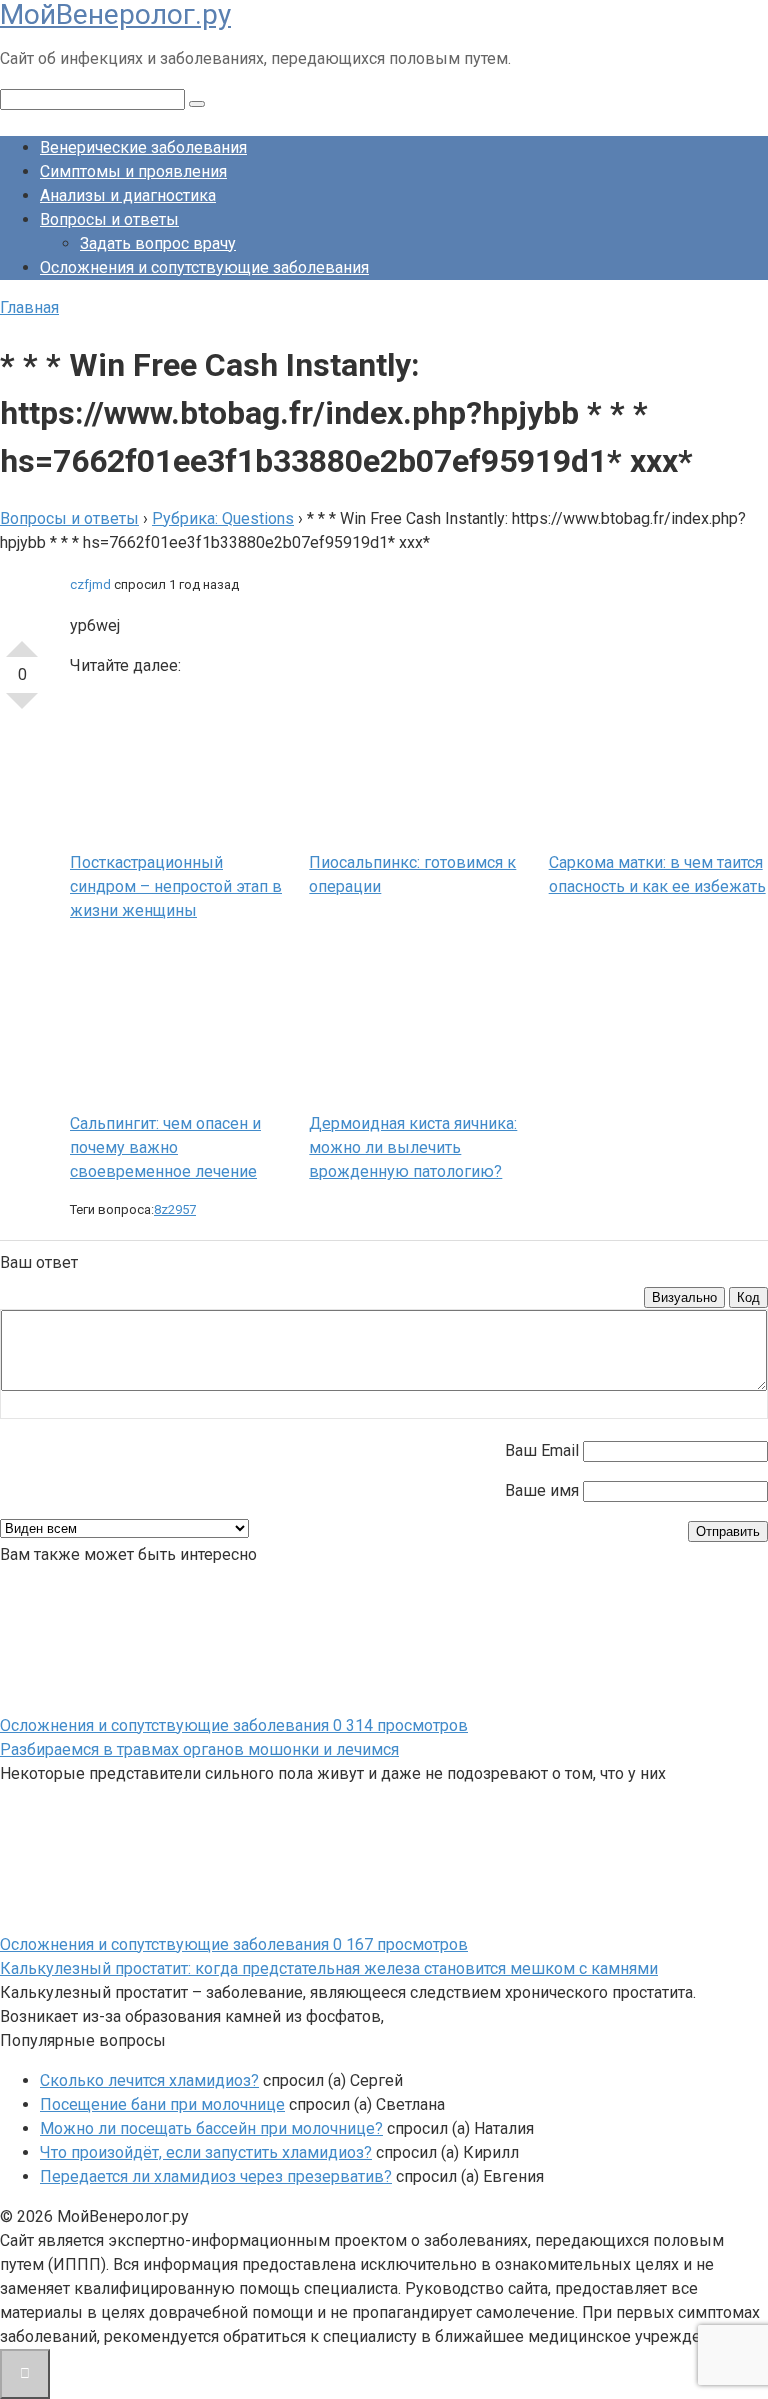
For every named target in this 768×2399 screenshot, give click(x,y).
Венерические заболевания (143, 147)
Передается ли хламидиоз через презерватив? (216, 2176)
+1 (22, 641)
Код (748, 1297)
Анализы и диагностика (128, 195)
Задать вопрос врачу (158, 243)
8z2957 (175, 1209)
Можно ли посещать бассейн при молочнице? (211, 2128)
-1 (22, 709)
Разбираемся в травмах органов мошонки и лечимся (199, 1749)
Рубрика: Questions (223, 518)
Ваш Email (542, 1450)
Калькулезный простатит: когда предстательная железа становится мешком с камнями (329, 1968)
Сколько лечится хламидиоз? (149, 2080)
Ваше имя (542, 1490)
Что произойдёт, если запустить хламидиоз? (206, 2152)
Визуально (684, 1297)
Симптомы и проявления (133, 171)
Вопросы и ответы (109, 219)
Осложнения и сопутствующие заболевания (204, 267)
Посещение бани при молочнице (162, 2104)
